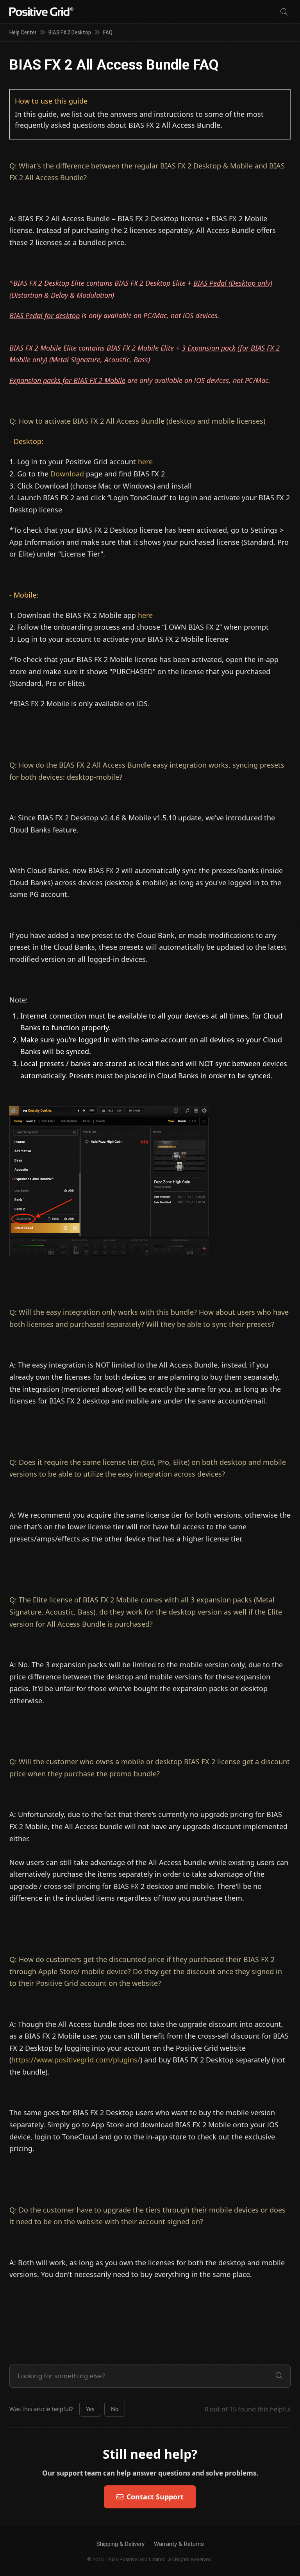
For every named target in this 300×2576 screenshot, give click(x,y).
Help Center (23, 32)
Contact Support (155, 2497)
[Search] (284, 12)
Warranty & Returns (179, 2544)
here (145, 462)
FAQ (108, 32)
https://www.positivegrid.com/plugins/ (76, 2060)
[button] (90, 2409)
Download (67, 474)
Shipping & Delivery (121, 2544)
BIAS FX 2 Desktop (70, 32)
